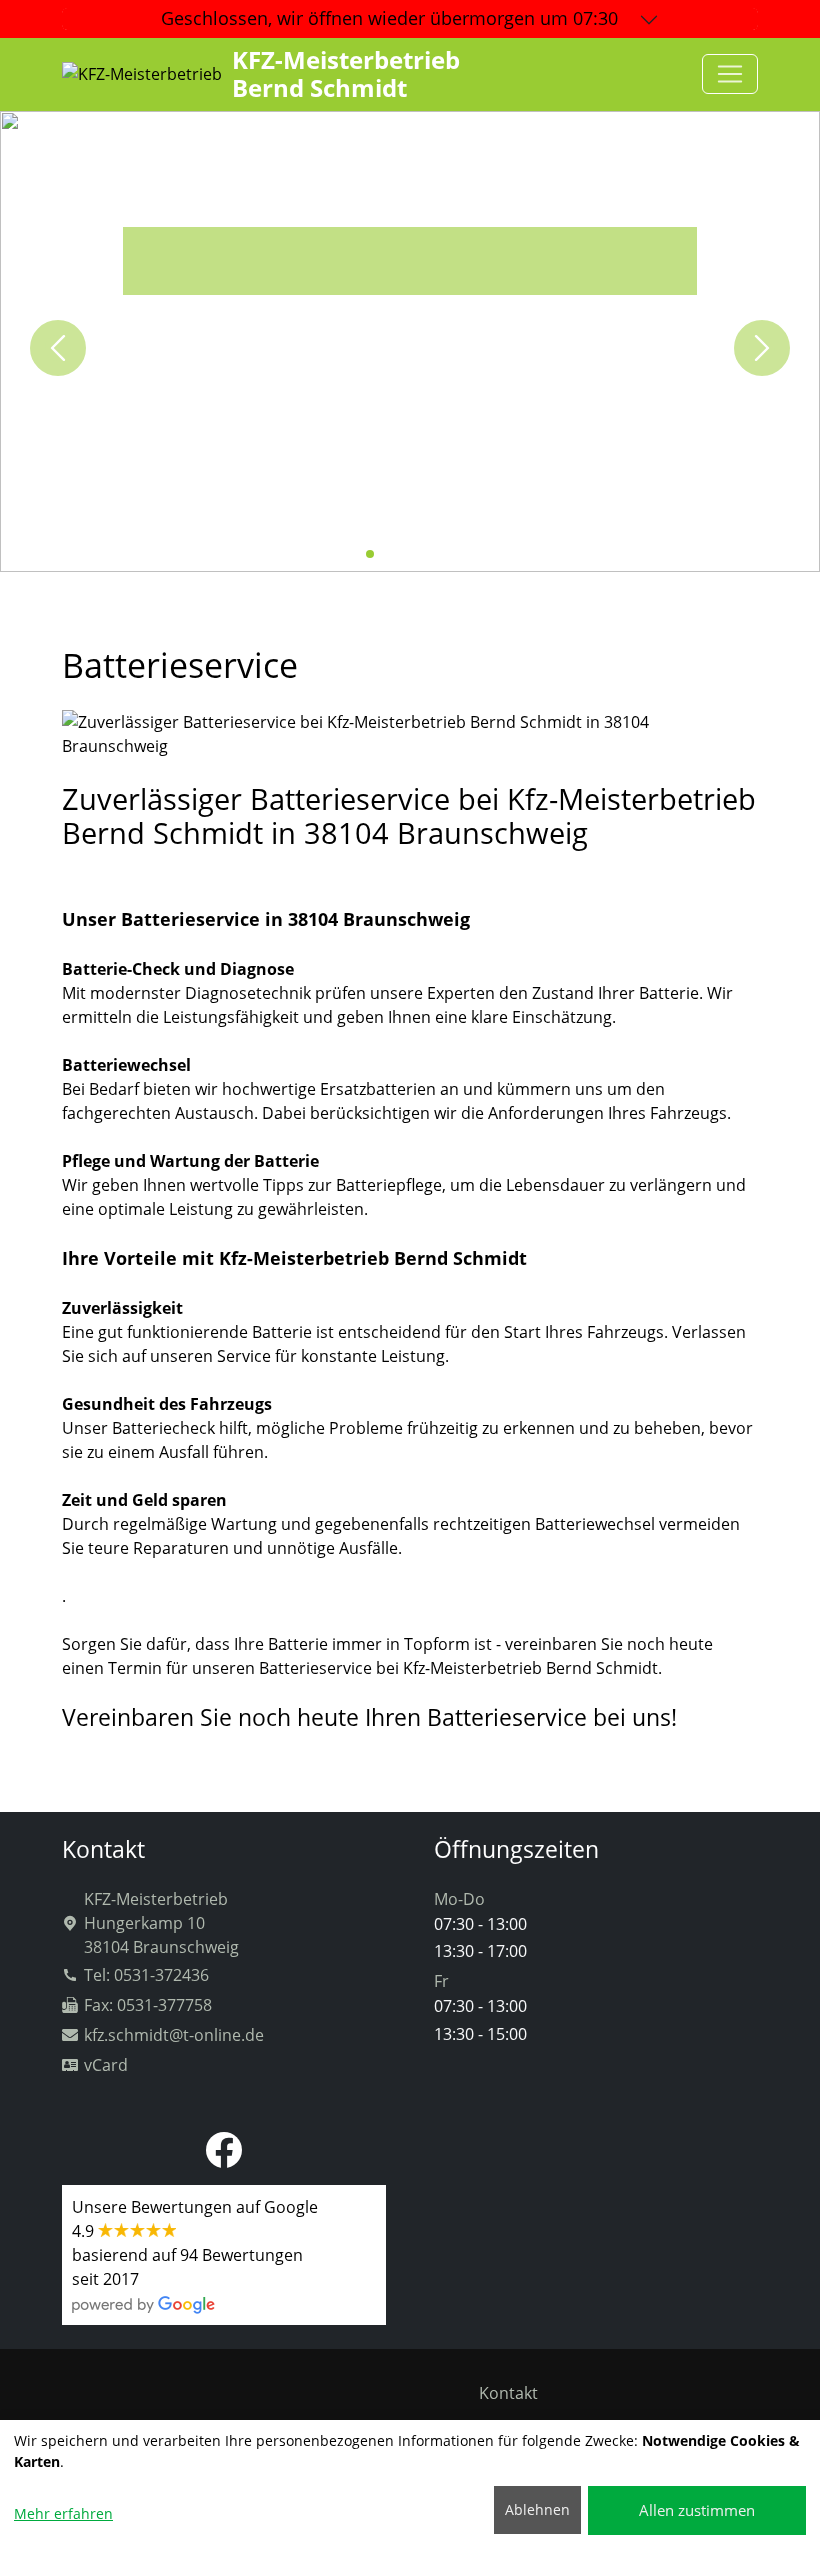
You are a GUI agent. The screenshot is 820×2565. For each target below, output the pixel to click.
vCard (106, 2065)
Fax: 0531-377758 (148, 2005)
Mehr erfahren (63, 2513)
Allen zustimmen (697, 2510)
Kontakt (508, 2393)
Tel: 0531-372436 (146, 1975)
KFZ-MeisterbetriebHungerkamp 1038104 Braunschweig (161, 1923)
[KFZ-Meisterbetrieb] (730, 74)
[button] (354, 554)
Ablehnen (537, 2509)
